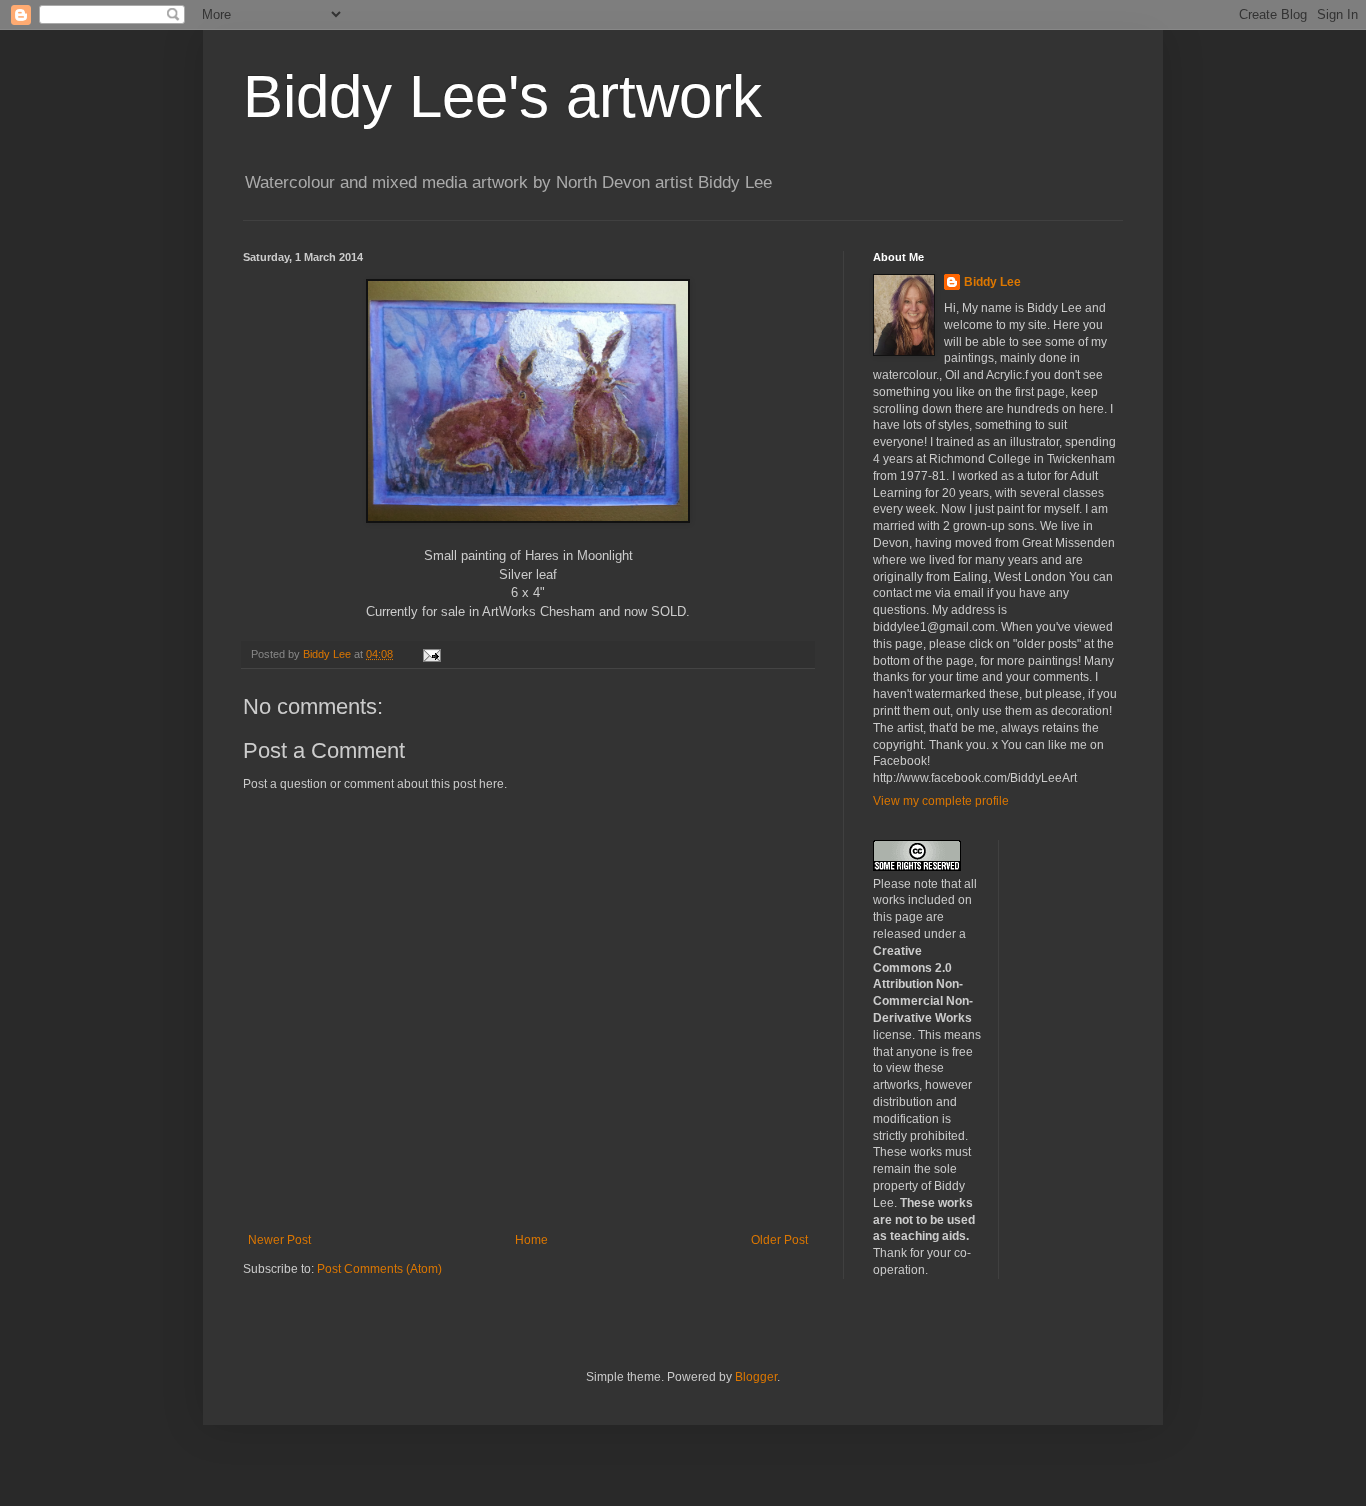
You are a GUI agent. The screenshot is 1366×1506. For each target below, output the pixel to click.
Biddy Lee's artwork (502, 96)
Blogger (756, 1377)
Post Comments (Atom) (379, 1269)
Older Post (779, 1240)
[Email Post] (431, 654)
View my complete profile (941, 801)
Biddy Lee (992, 282)
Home (531, 1240)
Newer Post (279, 1240)
